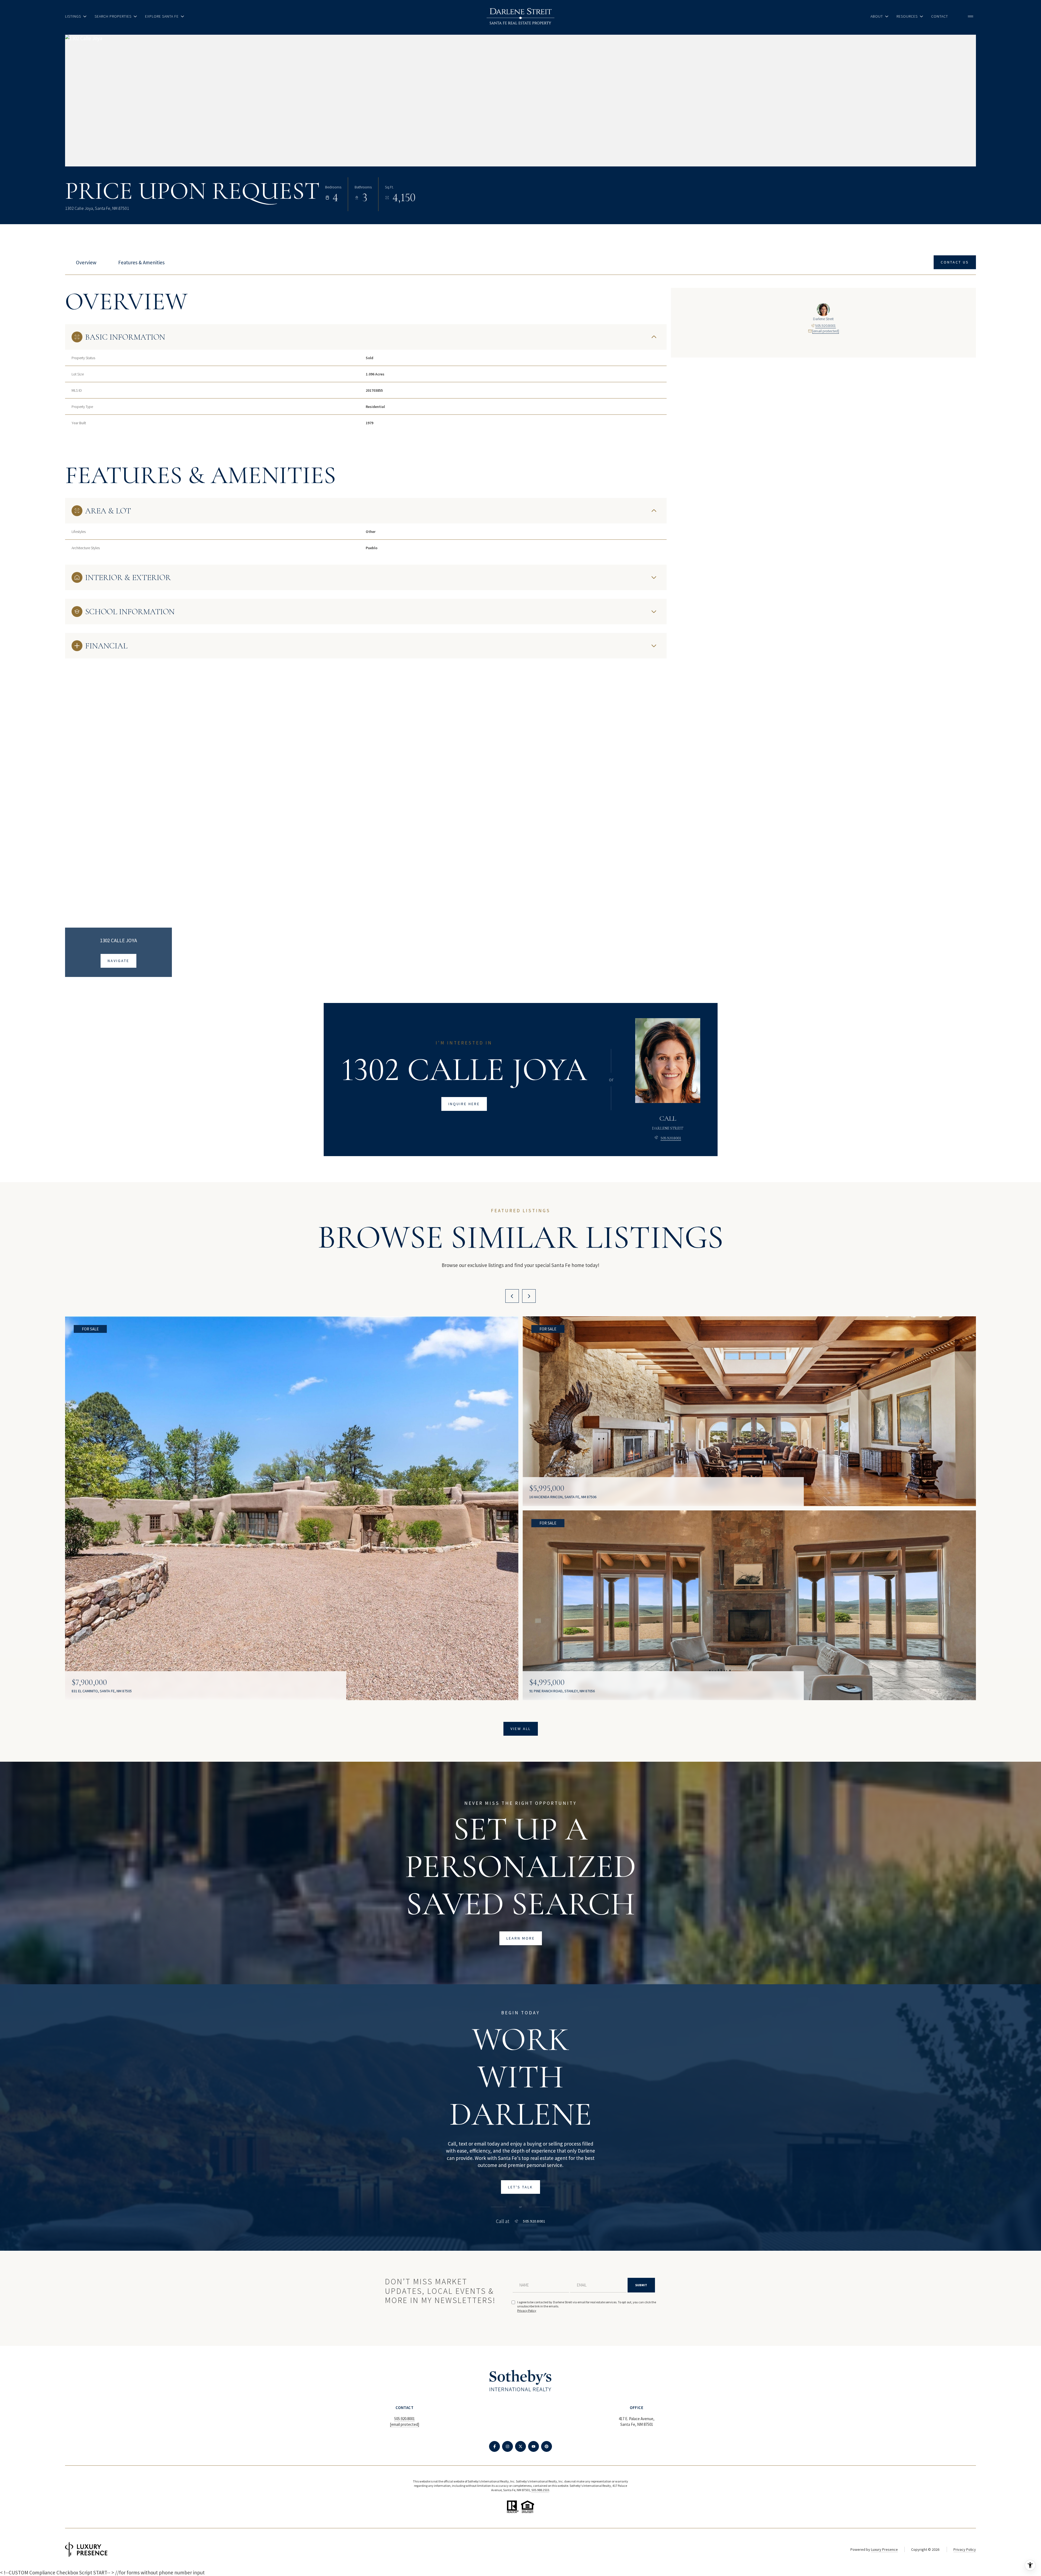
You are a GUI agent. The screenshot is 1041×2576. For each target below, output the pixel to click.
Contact (940, 16)
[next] (529, 1296)
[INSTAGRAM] (507, 2446)
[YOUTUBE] (534, 2446)
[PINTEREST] (547, 2446)
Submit (641, 2285)
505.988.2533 (540, 2490)
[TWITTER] (520, 2446)
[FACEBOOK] (494, 2446)
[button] (955, 262)
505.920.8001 (825, 326)
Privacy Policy (527, 2310)
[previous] (512, 1296)
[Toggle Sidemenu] (971, 16)
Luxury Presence (884, 2549)
